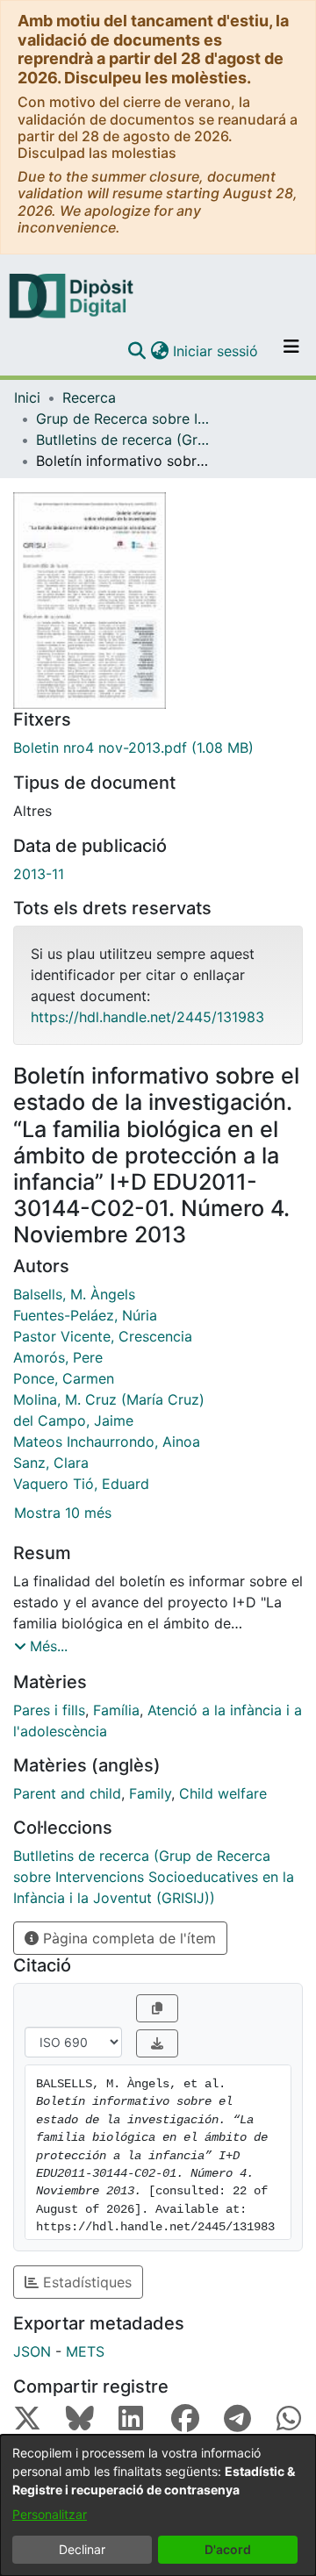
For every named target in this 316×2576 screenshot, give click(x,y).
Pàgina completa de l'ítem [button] (127, 1938)
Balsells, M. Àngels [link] (74, 1294)
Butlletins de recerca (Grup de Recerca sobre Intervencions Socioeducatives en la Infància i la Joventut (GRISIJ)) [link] (124, 440)
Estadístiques (85, 2282)
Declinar (82, 2549)
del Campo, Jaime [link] (73, 1420)
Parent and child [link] (67, 1793)
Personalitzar (50, 2514)
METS (85, 2351)
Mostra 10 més (63, 1513)
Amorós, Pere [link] (58, 1357)
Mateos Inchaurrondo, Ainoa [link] (107, 1442)
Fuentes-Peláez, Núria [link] (85, 1315)
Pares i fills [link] (49, 1710)
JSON (32, 2351)
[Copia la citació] (157, 2008)
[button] (136, 351)
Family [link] (150, 1793)
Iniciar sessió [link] (216, 351)
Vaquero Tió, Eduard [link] (81, 1484)
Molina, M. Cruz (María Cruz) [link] (109, 1399)
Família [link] (116, 1710)
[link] (158, 748)
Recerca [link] (89, 397)
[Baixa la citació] (157, 2043)
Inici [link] (27, 397)
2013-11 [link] (39, 874)
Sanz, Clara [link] (51, 1463)
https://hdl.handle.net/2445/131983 (147, 1017)
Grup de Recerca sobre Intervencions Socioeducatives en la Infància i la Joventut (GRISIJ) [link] (124, 419)
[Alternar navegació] (291, 351)
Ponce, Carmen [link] (64, 1378)
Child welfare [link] (223, 1793)
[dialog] (158, 2505)
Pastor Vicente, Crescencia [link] (103, 1336)
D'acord (228, 2549)
